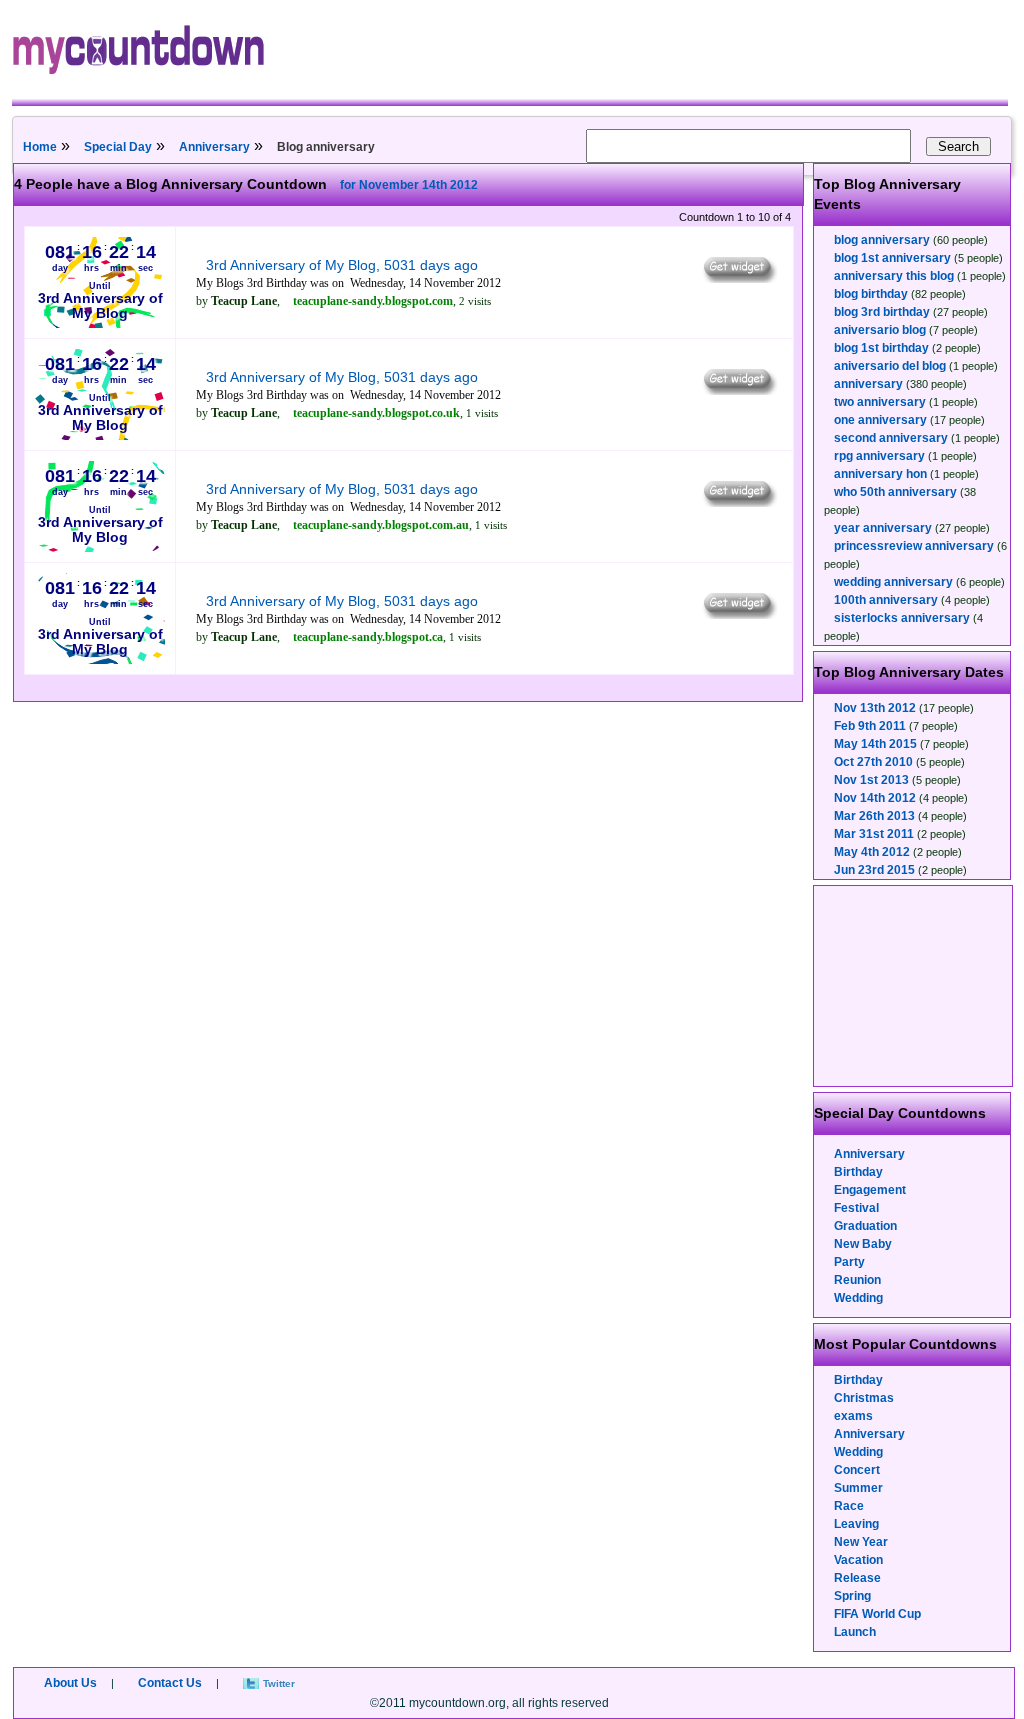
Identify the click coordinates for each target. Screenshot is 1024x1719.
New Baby (863, 1244)
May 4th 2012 (872, 852)
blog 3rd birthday (882, 312)
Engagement (870, 1190)
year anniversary (883, 528)
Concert (857, 1470)
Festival (856, 1208)
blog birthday (871, 294)
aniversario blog (880, 330)
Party (849, 1262)
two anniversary (880, 402)
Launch (855, 1632)
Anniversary (214, 147)
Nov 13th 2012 (875, 708)
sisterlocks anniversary (902, 618)
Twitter (279, 1683)
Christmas (864, 1398)
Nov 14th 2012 (875, 798)
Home (40, 147)
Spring (852, 1596)
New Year (861, 1542)
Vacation (858, 1560)
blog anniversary (882, 240)
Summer (858, 1488)
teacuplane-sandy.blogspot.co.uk (376, 413)
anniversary (868, 384)
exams (853, 1416)
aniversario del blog (890, 366)
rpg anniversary (879, 456)
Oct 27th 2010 (873, 762)
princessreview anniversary (914, 546)
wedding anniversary (893, 582)
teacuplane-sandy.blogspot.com (373, 301)
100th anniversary (886, 600)
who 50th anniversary (895, 492)
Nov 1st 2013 (871, 780)
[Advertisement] (914, 986)
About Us (70, 1683)
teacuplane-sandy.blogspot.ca (368, 637)
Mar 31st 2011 (874, 834)
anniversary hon (880, 474)
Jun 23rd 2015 (874, 870)
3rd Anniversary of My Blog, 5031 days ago (342, 265)
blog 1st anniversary (892, 258)
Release (857, 1578)
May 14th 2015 (875, 744)
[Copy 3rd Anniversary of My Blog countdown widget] (738, 278)
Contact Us (170, 1683)
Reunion (857, 1280)
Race (849, 1506)
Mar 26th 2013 (874, 816)
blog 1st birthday (881, 348)
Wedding (858, 1298)
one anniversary (880, 420)
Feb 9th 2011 (870, 726)
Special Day (118, 147)
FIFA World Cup (877, 1614)
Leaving (856, 1524)
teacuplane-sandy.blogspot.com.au (381, 525)
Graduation (865, 1226)
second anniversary (891, 438)
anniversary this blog (894, 276)
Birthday (858, 1172)
